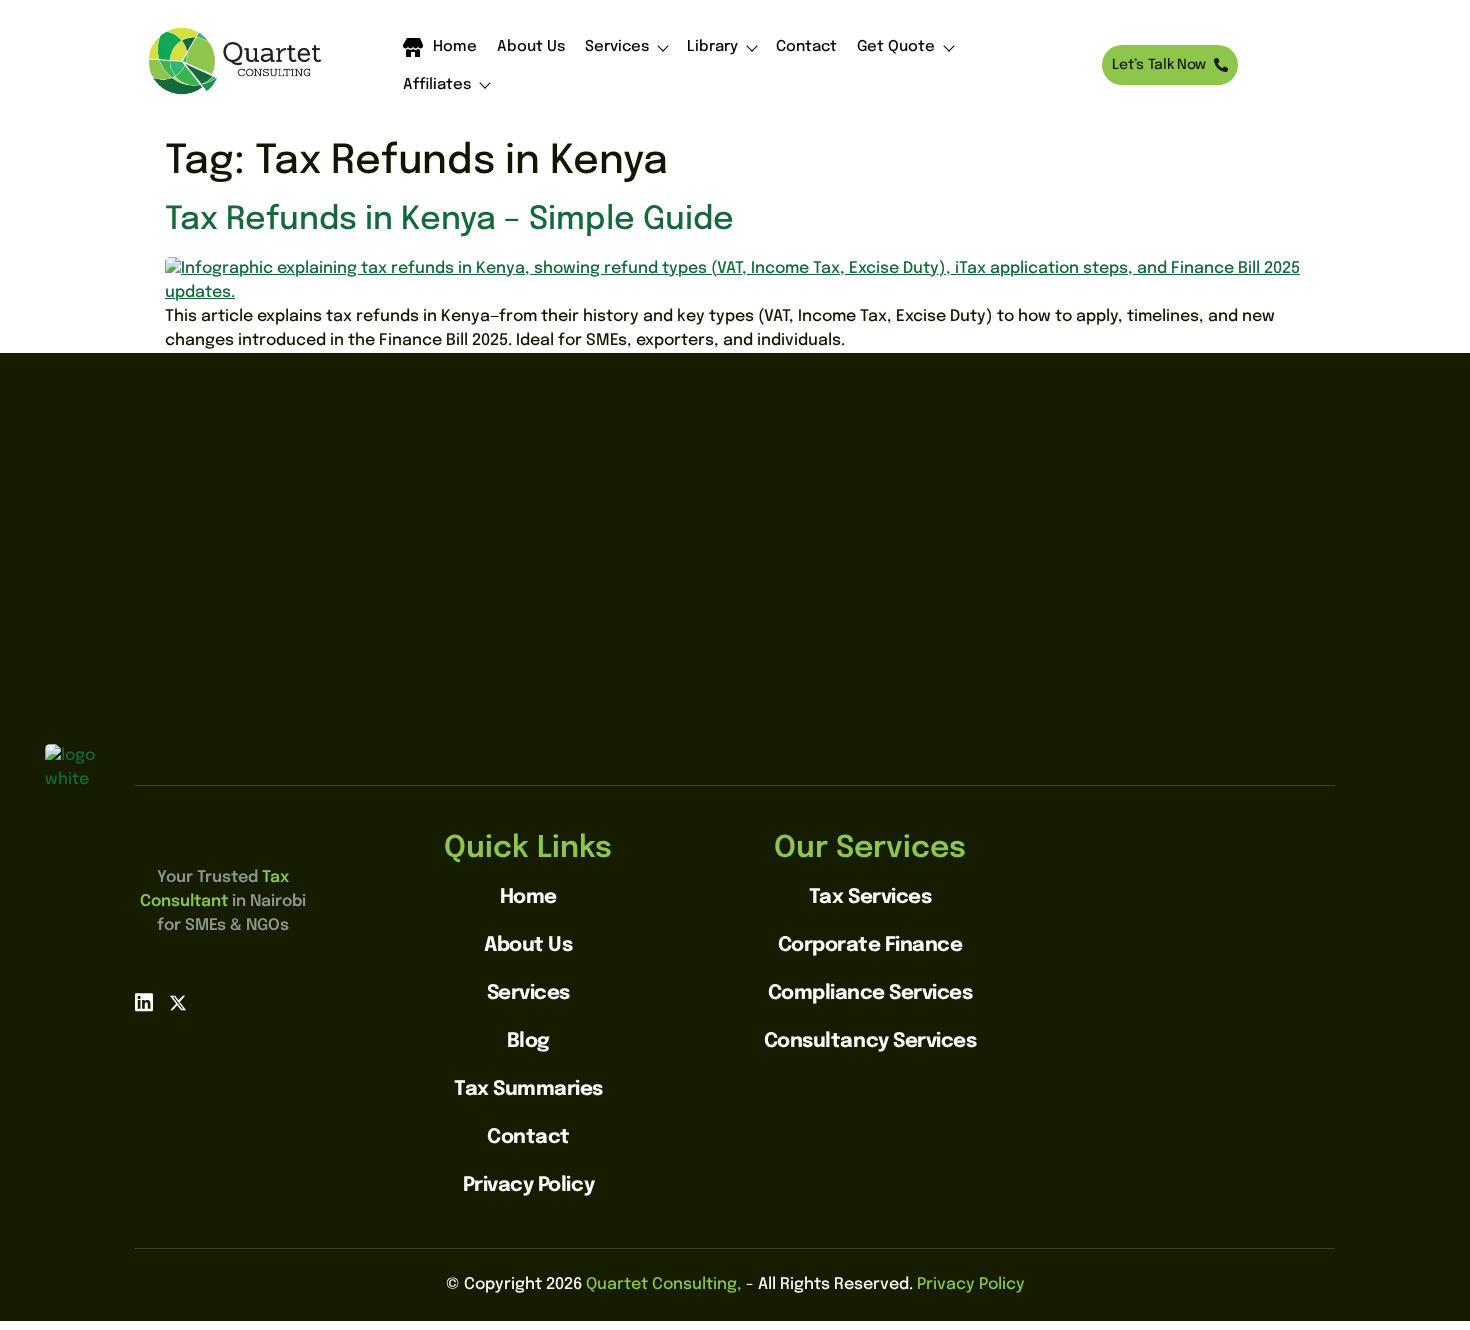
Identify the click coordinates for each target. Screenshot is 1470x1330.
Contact (806, 47)
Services (617, 47)
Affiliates (437, 85)
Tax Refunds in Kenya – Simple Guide (449, 220)
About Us (531, 47)
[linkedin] (144, 1003)
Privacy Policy (971, 1284)
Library (712, 47)
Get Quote (896, 47)
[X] (178, 1003)
